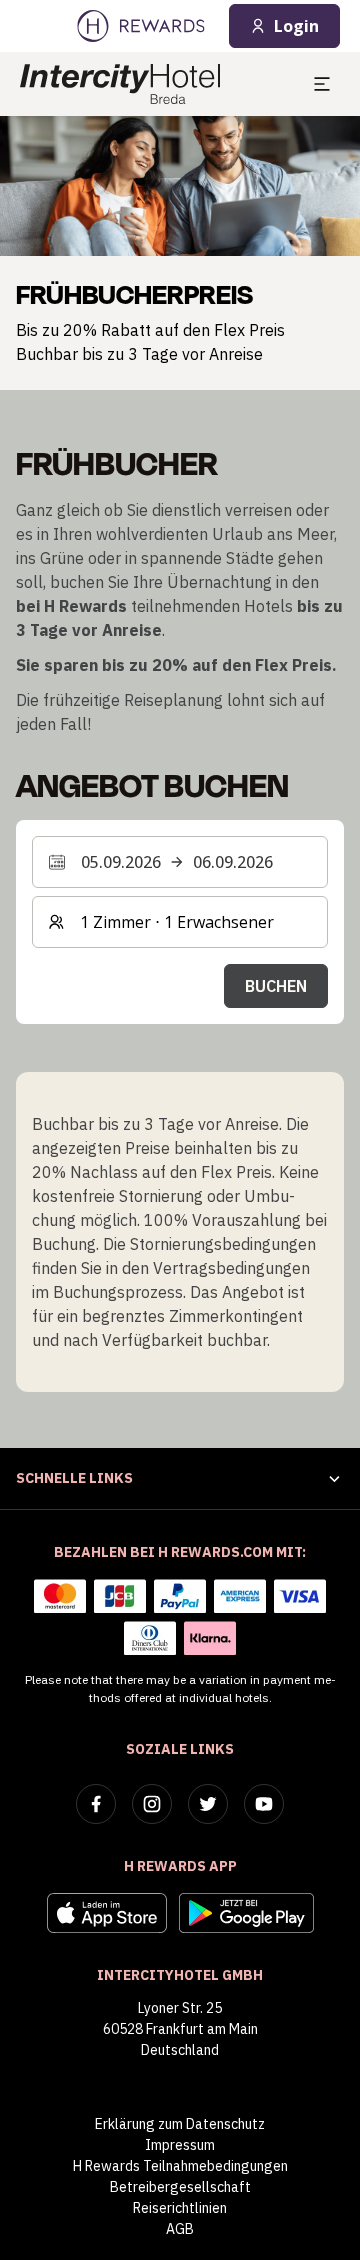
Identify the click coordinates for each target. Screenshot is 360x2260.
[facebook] (96, 1804)
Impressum (180, 2145)
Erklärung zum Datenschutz (180, 2124)
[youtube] (264, 1804)
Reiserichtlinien (180, 2208)
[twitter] (208, 1804)
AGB (180, 2229)
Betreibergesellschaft (180, 2187)
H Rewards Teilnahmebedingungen (180, 2166)
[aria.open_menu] (322, 84)
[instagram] (152, 1804)
